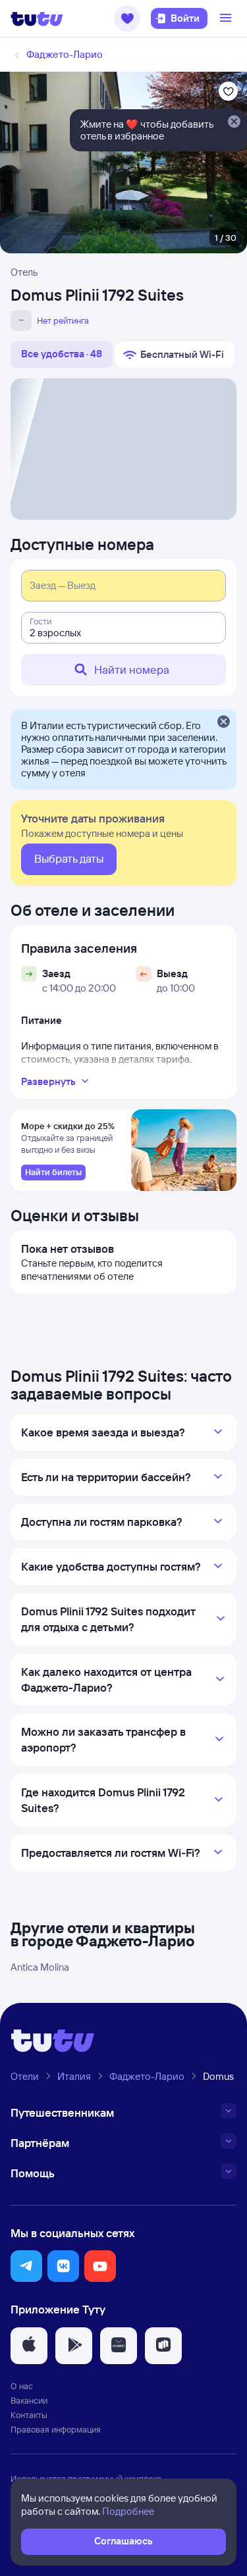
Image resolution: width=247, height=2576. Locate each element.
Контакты (29, 2415)
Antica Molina (40, 1967)
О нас (22, 2386)
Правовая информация (56, 2429)
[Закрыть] (223, 722)
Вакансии (29, 2400)
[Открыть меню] (227, 18)
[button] (127, 18)
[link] (53, 1173)
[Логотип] (37, 18)
